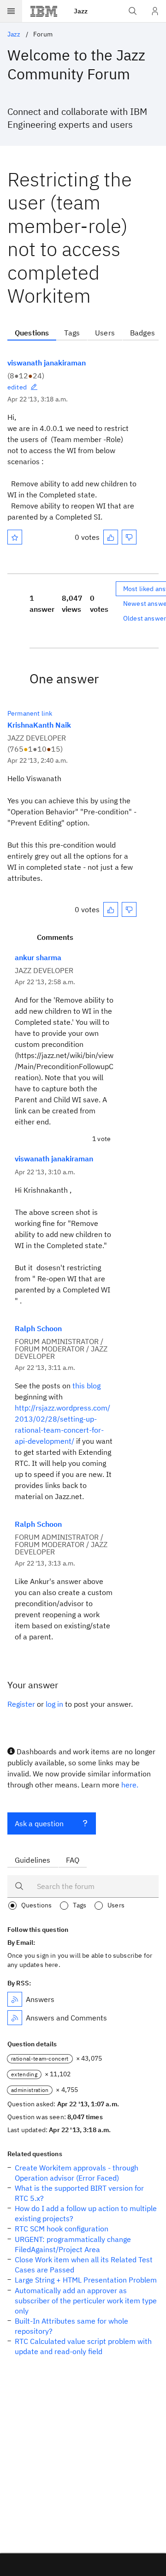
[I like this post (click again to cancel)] (111, 537)
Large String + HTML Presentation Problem (86, 2280)
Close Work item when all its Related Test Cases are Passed (84, 2265)
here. (130, 1785)
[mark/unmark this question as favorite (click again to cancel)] (15, 537)
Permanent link (30, 713)
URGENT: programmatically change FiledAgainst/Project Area (73, 2244)
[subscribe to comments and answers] (15, 2018)
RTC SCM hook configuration (62, 2229)
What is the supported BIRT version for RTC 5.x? (79, 2193)
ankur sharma (38, 957)
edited (17, 387)
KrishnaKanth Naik (39, 725)
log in (54, 1704)
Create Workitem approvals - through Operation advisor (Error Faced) (77, 2173)
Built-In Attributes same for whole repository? (71, 2326)
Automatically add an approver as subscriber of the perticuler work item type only (86, 2301)
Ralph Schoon (38, 1328)
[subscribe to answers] (15, 1999)
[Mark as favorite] (15, 537)
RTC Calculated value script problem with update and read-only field (83, 2346)
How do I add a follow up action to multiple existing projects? (86, 2213)
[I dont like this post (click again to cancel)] (129, 537)
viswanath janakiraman (47, 363)
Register (21, 1704)
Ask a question (39, 1823)
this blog (86, 1386)
